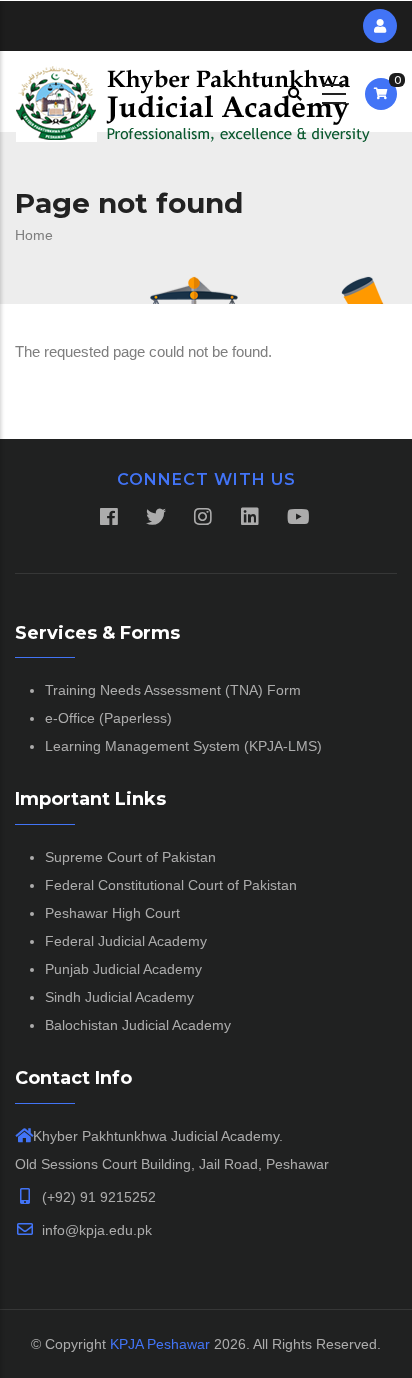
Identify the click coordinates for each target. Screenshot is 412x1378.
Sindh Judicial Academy (119, 997)
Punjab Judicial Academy (123, 969)
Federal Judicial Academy (126, 941)
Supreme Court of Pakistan (130, 857)
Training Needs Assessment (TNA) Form (173, 690)
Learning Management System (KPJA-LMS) (183, 746)
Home (34, 235)
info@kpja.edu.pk (95, 1230)
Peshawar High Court (112, 913)
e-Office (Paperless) (108, 718)
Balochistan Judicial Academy (138, 1025)
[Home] (193, 91)
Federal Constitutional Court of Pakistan (171, 885)
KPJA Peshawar (160, 1344)
